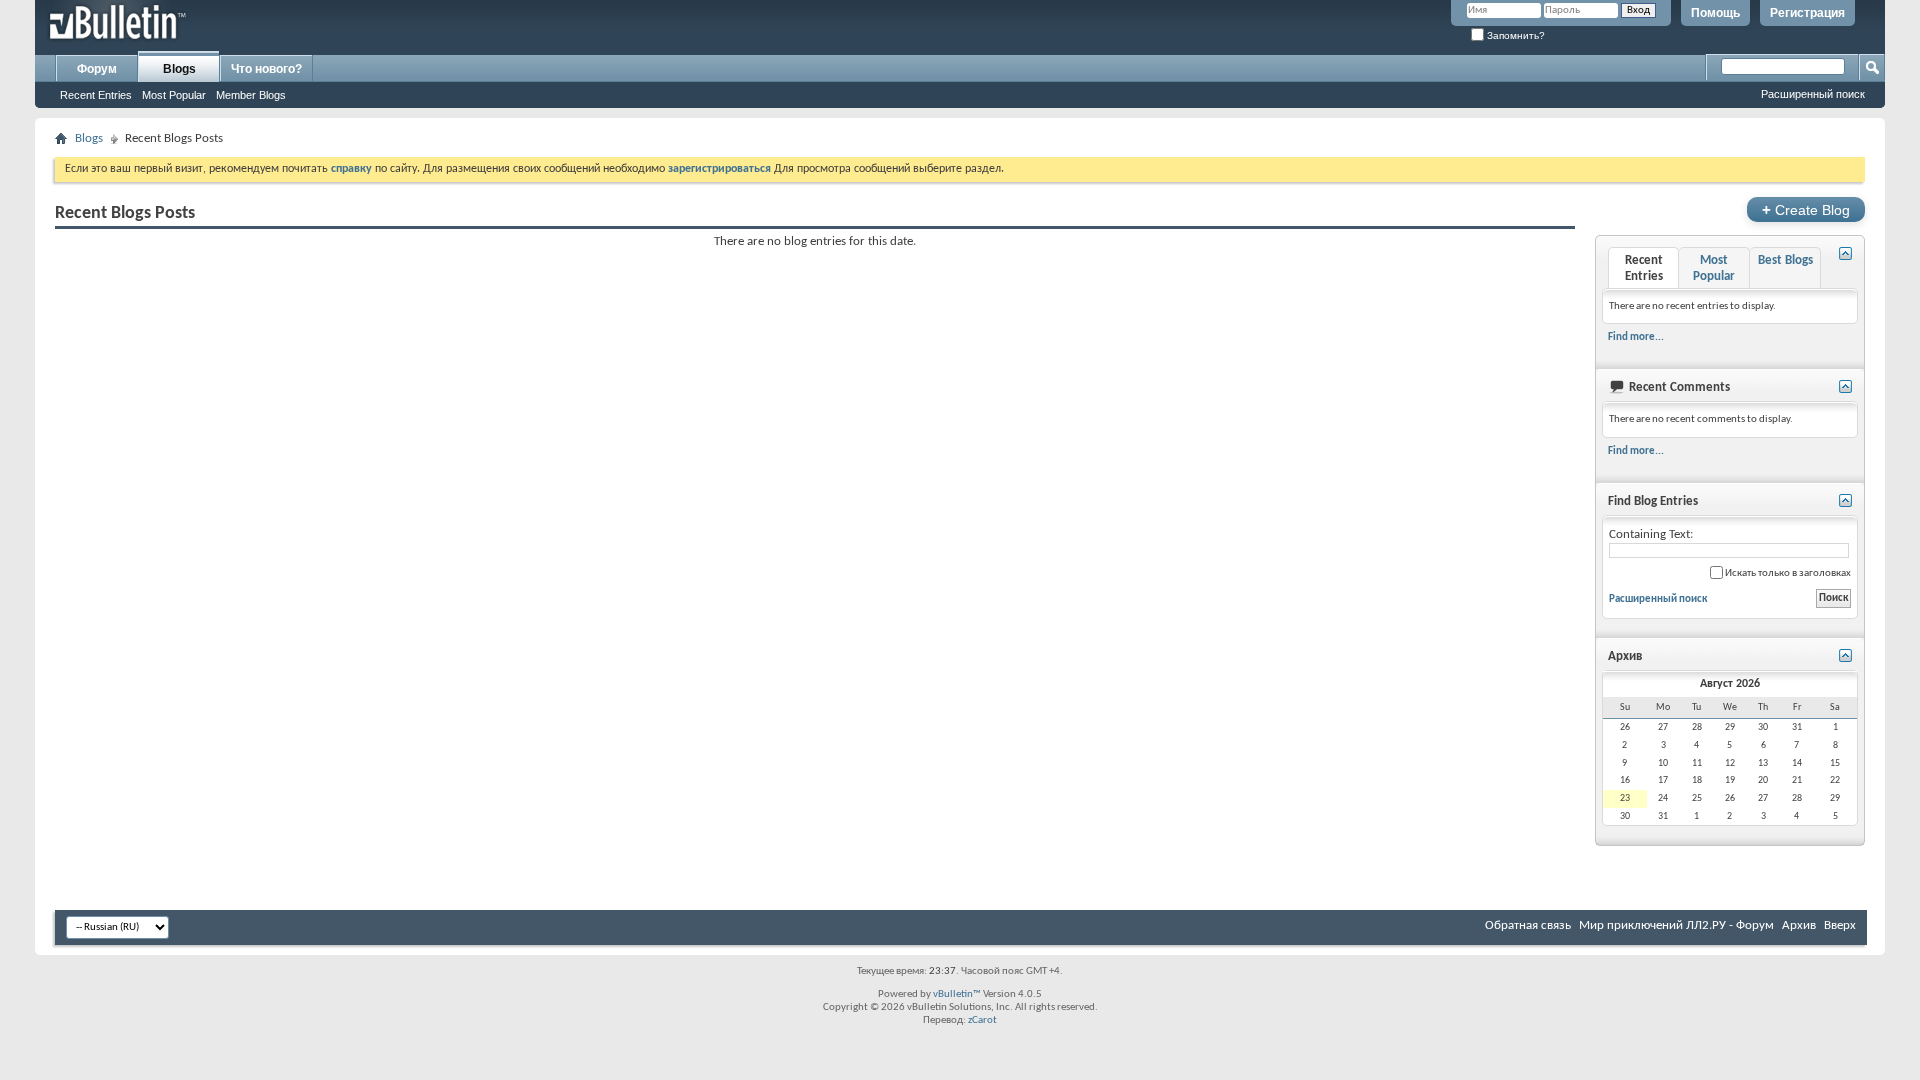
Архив (1799, 925)
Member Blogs (251, 95)
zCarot (982, 1020)
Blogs (179, 69)
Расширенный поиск (1813, 94)
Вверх (1840, 925)
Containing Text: (1651, 534)
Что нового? (266, 69)
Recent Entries (96, 95)
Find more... (1636, 337)
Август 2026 (1730, 684)
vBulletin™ (957, 994)
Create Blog (1806, 209)
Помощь (1715, 13)
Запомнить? (1514, 35)
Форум (97, 69)
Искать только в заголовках (1787, 573)
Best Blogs (1785, 260)
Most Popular (174, 95)
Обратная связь (1528, 925)
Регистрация (1807, 13)
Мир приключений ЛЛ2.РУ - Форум (1676, 925)
